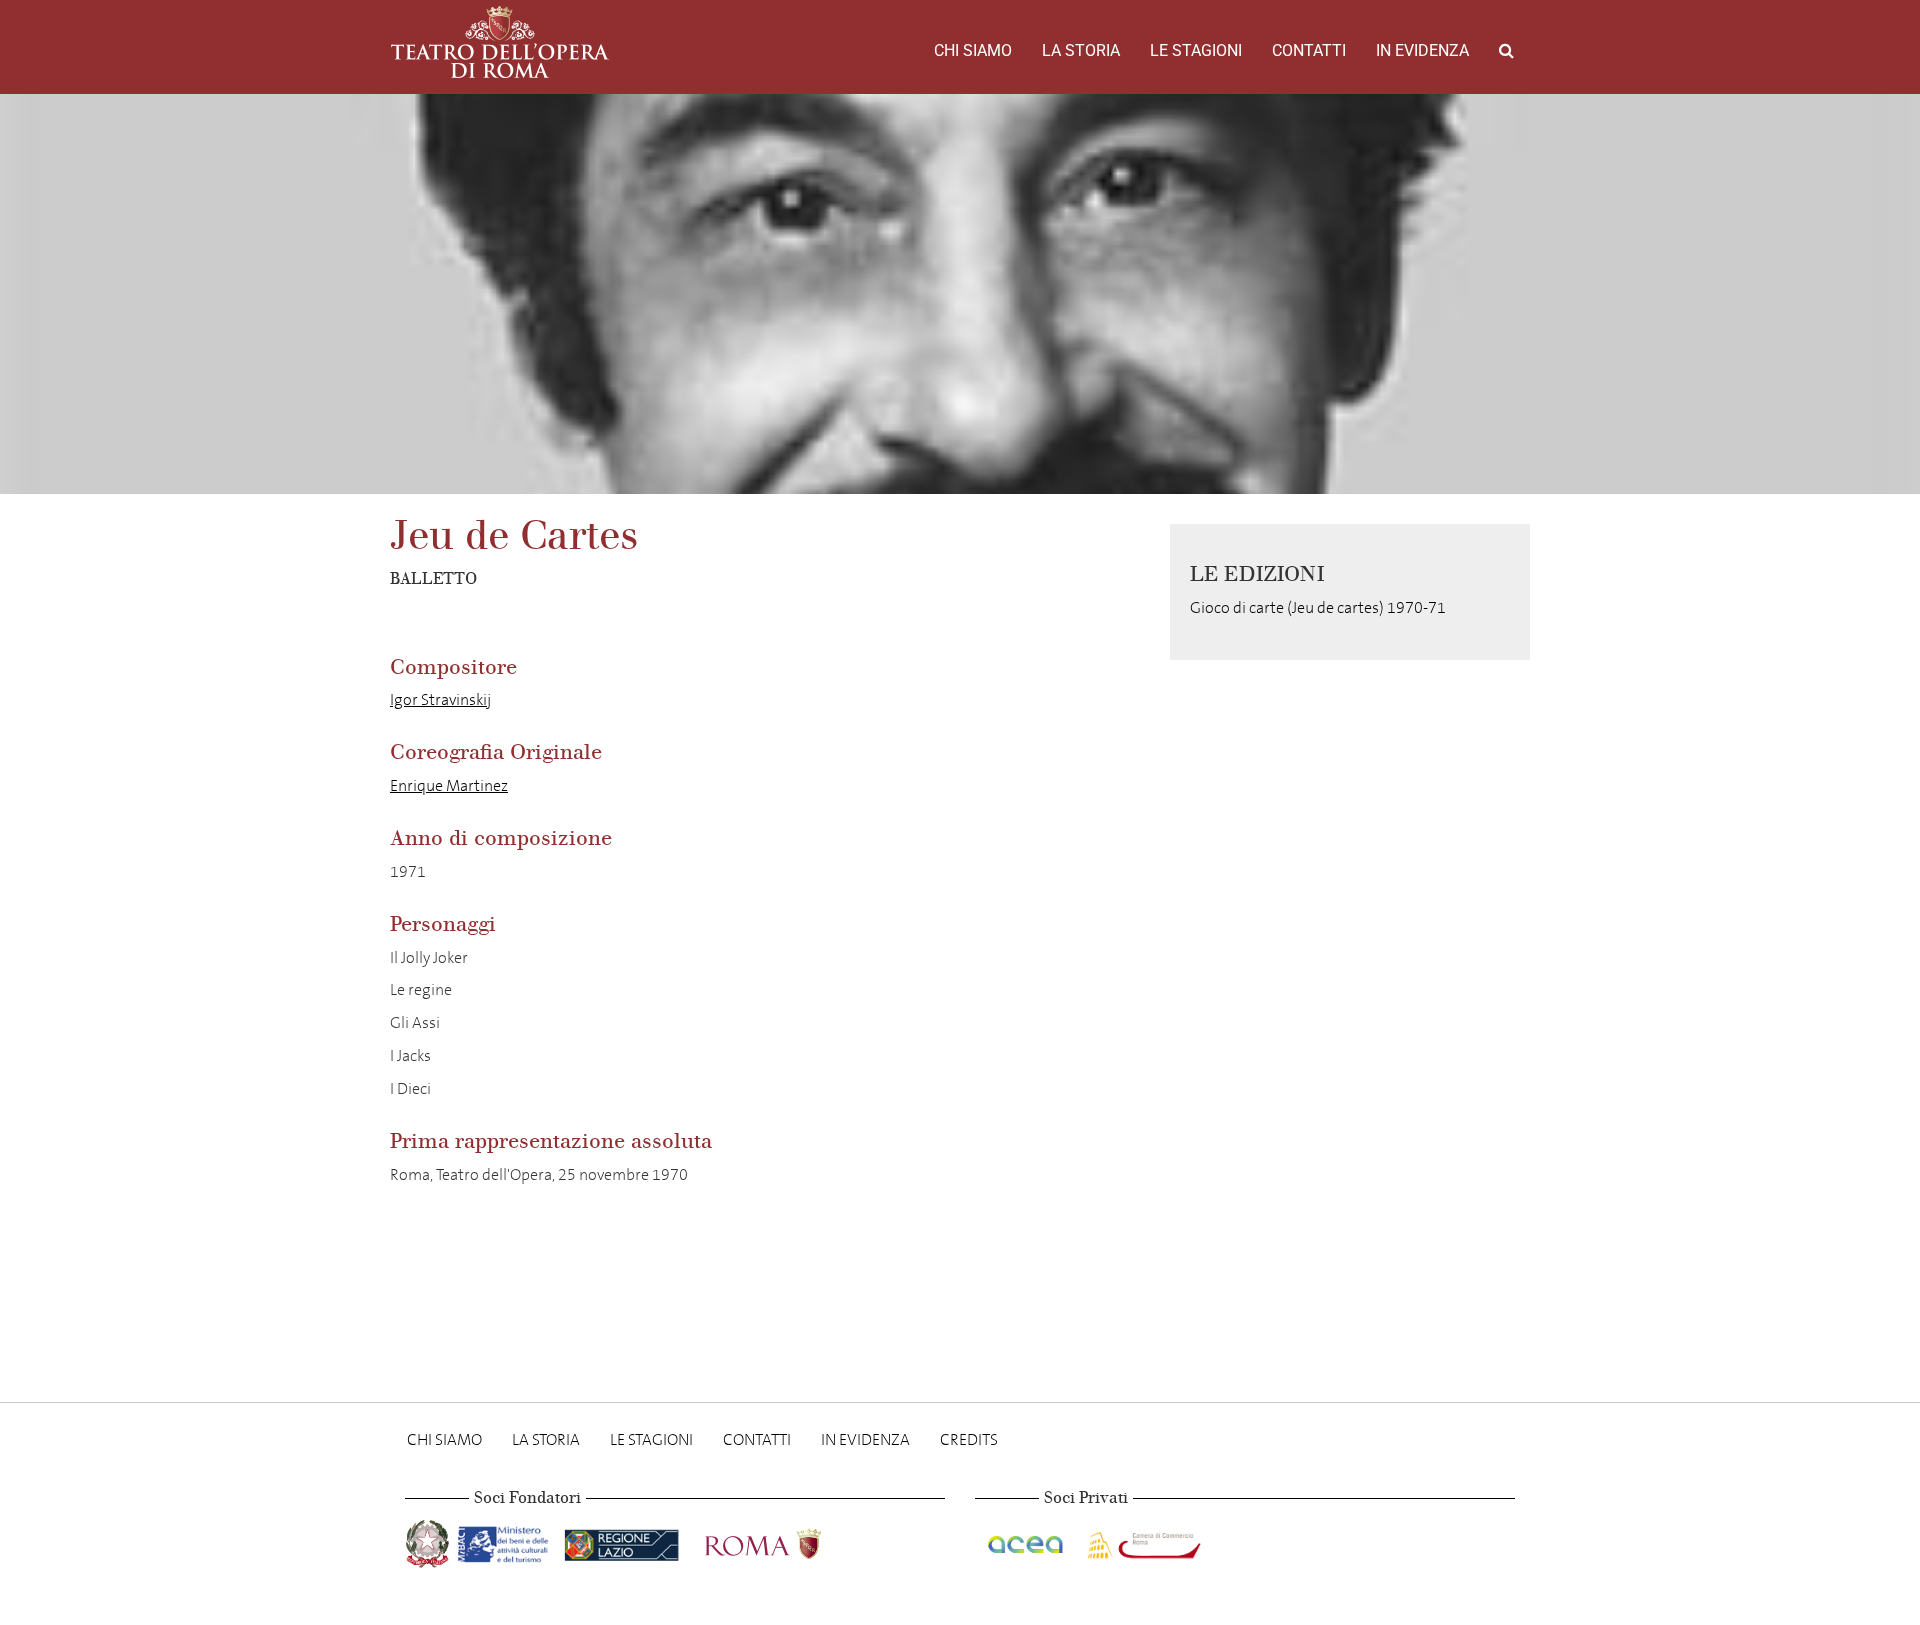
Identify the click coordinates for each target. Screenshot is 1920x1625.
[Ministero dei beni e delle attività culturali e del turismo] (507, 1540)
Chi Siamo (973, 50)
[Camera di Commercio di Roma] (1142, 1540)
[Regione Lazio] (623, 1540)
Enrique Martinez (449, 785)
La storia (1081, 50)
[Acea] (1027, 1540)
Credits (969, 1439)
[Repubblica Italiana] (429, 1540)
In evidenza (1422, 50)
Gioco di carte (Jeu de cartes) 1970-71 (1318, 607)
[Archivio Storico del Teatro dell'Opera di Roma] (500, 42)
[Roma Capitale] (789, 1540)
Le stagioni (1196, 50)
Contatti (1309, 50)
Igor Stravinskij (440, 699)
